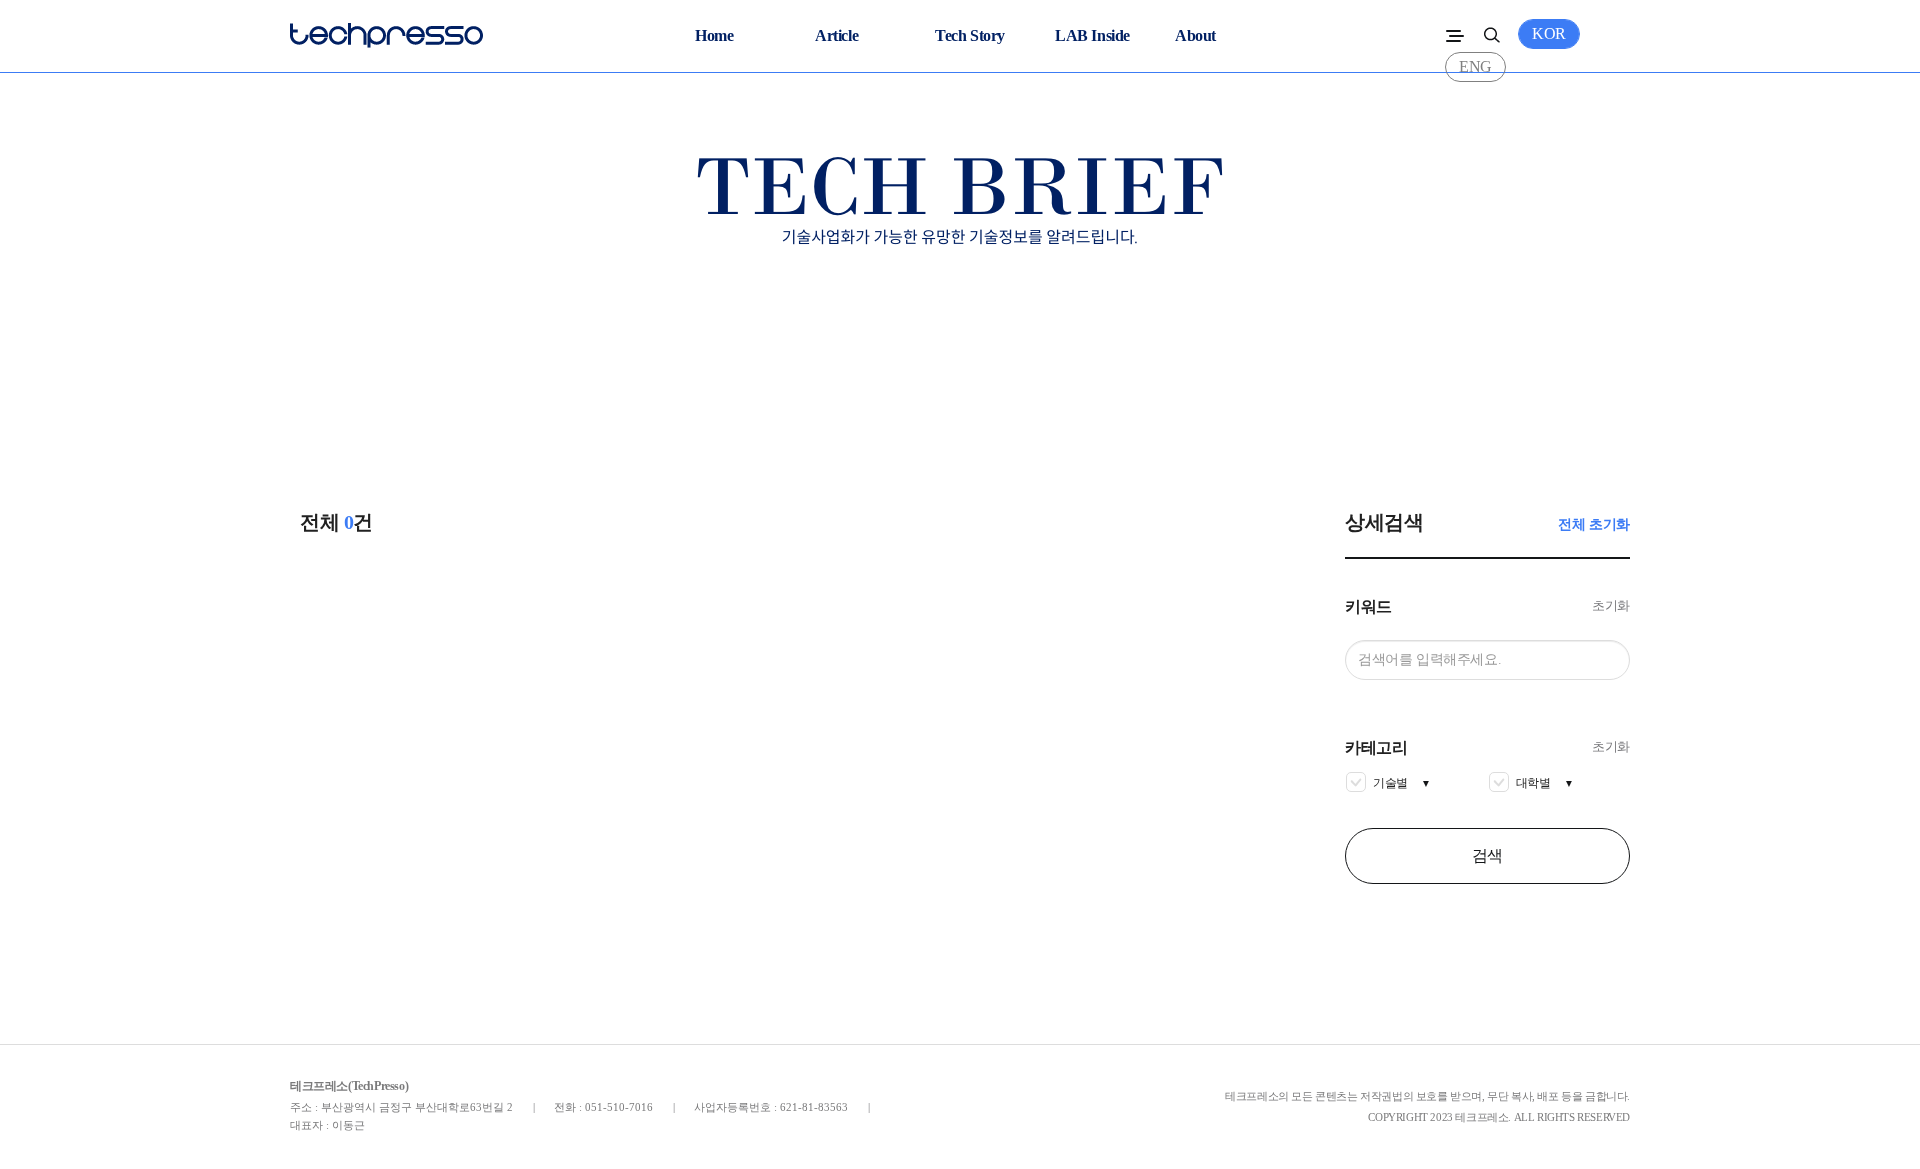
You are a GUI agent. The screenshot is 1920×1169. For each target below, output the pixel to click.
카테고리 (1376, 748)
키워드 (1368, 607)
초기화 (1611, 605)
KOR (1549, 33)
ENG (1475, 66)
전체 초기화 (1594, 524)
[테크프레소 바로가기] (386, 30)
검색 (1487, 855)
